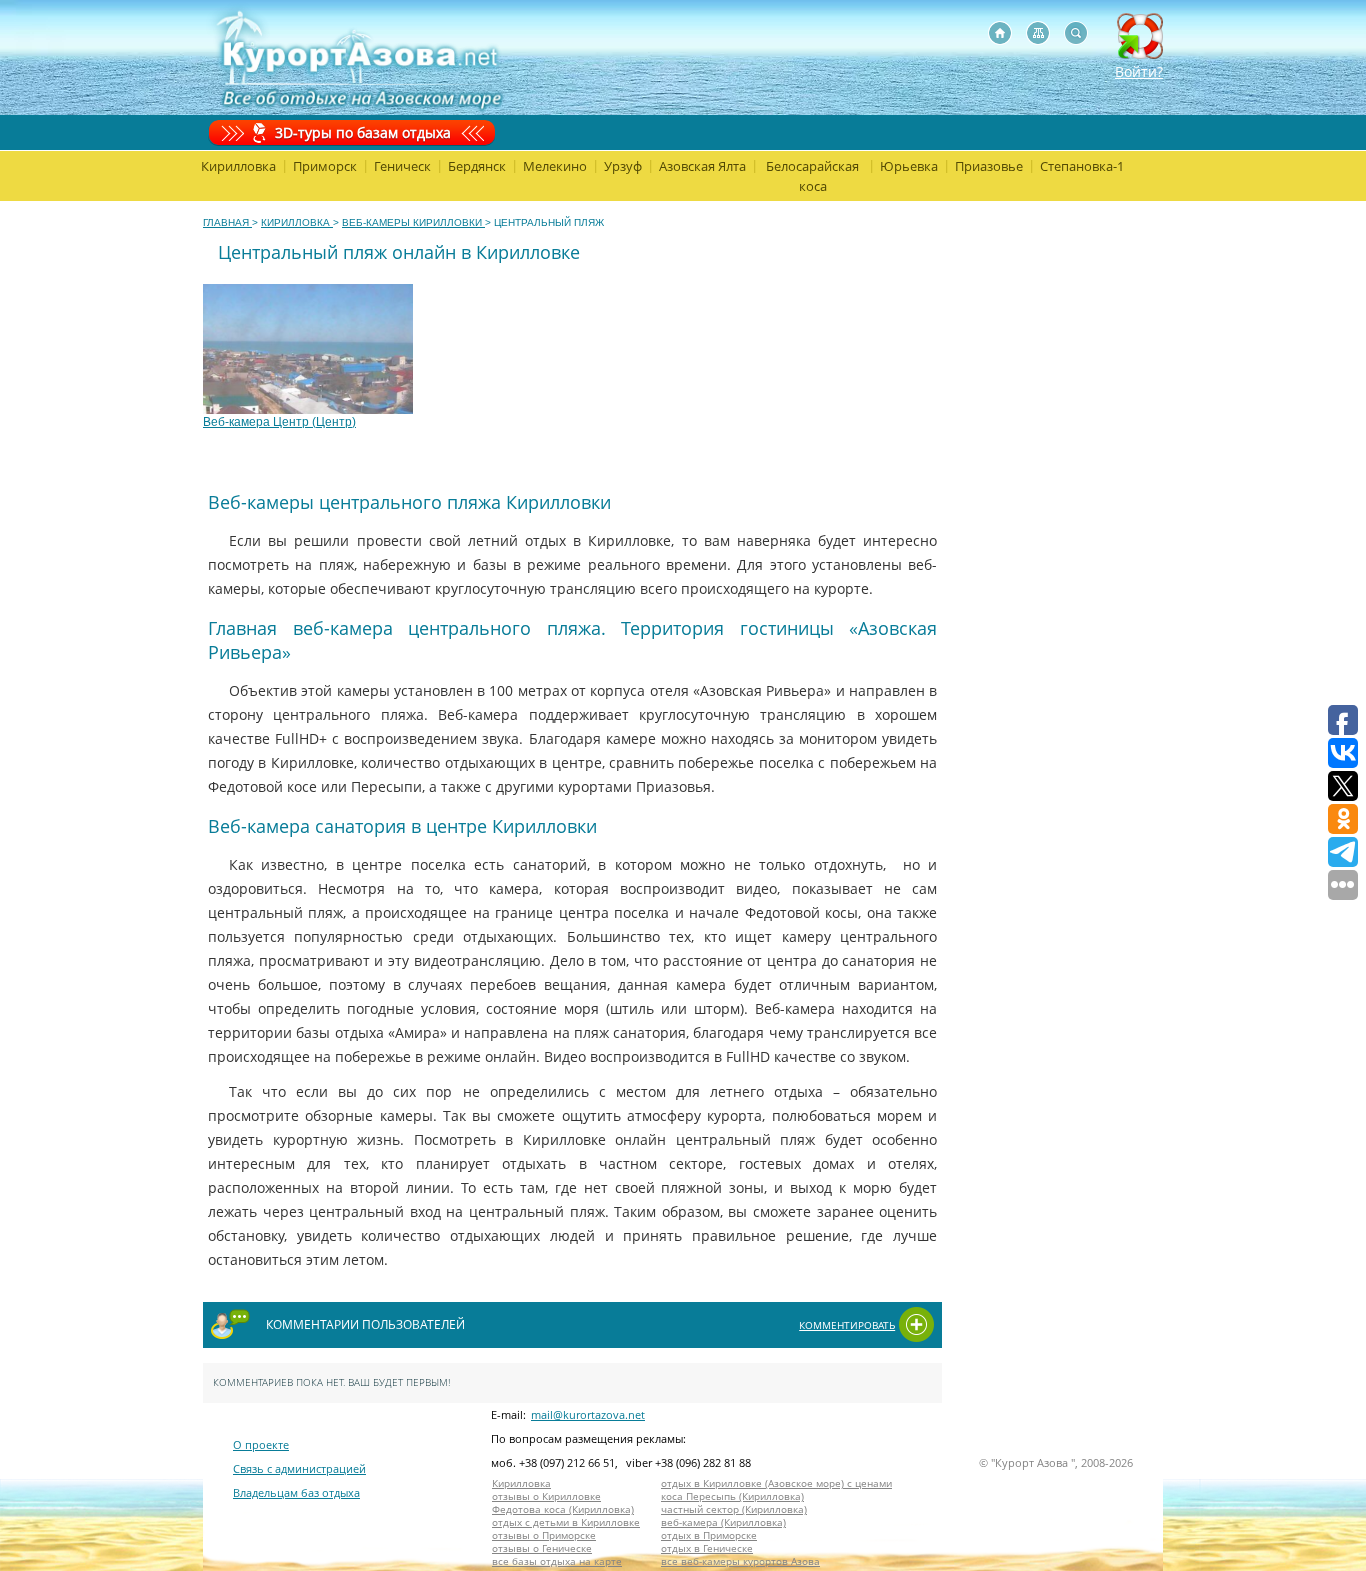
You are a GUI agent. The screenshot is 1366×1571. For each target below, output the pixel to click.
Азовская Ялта (702, 166)
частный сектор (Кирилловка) (734, 1509)
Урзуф (623, 166)
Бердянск (477, 166)
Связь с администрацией (299, 1468)
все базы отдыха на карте (557, 1561)
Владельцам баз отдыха (296, 1492)
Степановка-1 (1082, 166)
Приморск (325, 166)
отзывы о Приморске (544, 1535)
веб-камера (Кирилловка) (723, 1522)
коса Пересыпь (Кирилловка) (732, 1496)
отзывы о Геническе (542, 1548)
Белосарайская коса (812, 176)
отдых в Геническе (707, 1548)
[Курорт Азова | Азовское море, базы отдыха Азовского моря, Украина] (355, 57)
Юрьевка (909, 166)
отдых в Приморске (709, 1535)
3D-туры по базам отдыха (363, 132)
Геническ (402, 166)
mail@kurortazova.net (588, 1414)
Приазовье (989, 166)
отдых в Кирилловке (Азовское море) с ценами (776, 1483)
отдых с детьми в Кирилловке (566, 1522)
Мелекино (555, 166)
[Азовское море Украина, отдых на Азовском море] (1000, 33)
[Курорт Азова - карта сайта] (1038, 33)
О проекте (261, 1444)
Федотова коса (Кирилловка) (563, 1509)
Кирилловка (238, 166)
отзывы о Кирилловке (546, 1496)
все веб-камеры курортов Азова (740, 1561)
